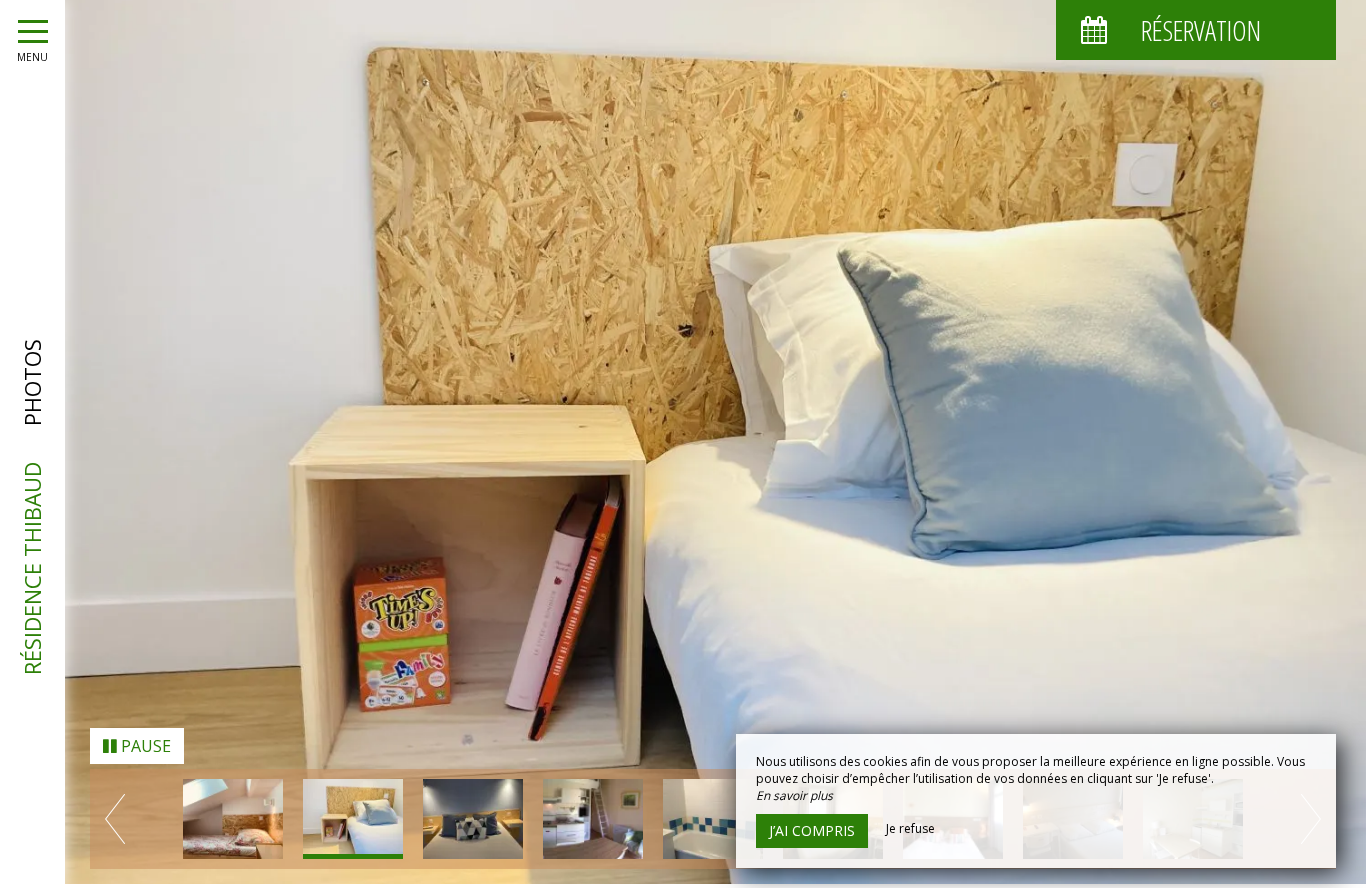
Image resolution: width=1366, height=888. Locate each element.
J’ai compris (812, 830)
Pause (144, 750)
